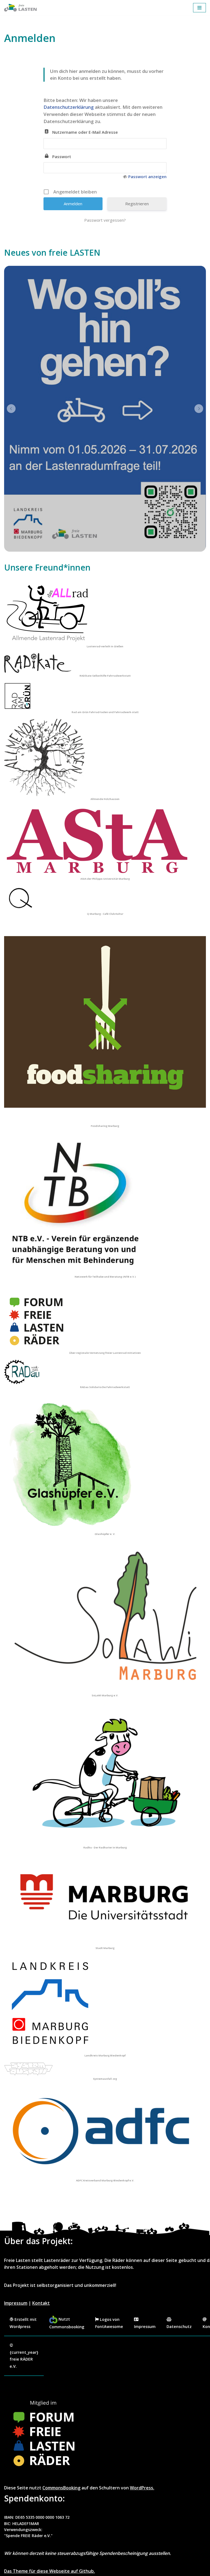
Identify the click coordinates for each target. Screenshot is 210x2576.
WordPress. (142, 2488)
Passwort (62, 156)
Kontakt (41, 2303)
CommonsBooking (61, 2488)
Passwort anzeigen (147, 176)
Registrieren (137, 204)
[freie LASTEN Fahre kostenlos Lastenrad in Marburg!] (21, 8)
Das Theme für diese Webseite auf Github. (49, 2571)
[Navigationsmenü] (199, 8)
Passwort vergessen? (105, 220)
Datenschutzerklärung (69, 107)
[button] (11, 409)
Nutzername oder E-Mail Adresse (85, 132)
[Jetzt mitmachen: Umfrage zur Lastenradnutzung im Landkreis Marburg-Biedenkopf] (105, 409)
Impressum (16, 2303)
